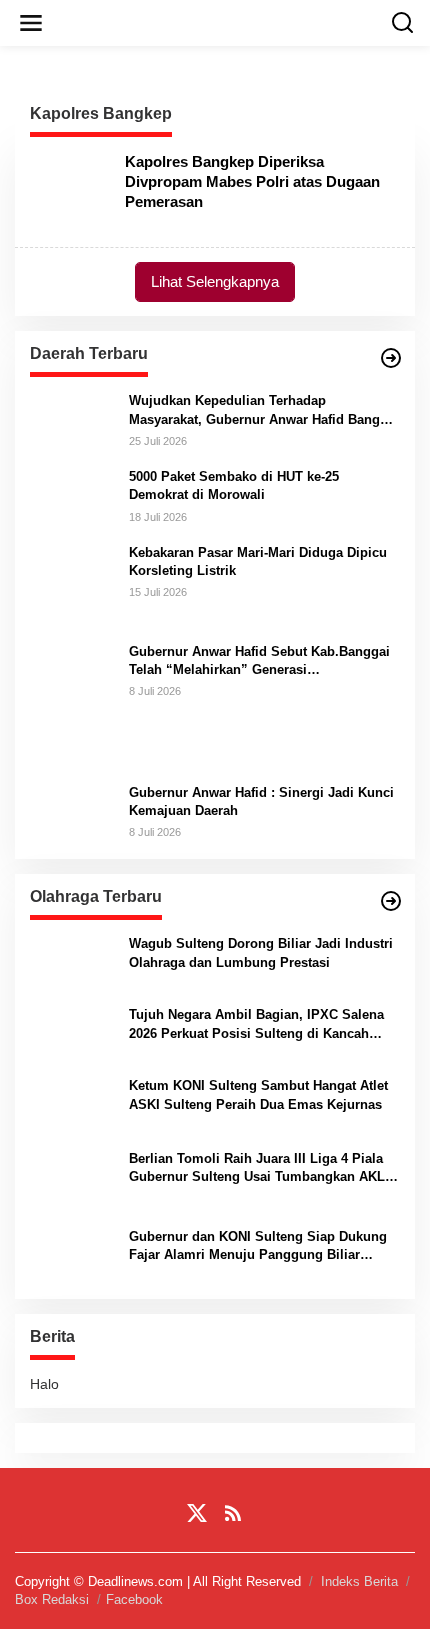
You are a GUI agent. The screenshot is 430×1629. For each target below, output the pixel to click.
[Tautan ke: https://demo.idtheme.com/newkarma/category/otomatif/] (391, 358)
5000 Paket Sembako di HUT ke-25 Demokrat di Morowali (234, 485)
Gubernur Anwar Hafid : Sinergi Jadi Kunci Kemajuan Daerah (261, 801)
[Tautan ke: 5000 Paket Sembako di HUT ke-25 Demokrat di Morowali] (72, 495)
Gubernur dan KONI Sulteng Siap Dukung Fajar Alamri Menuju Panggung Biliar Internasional (258, 1246)
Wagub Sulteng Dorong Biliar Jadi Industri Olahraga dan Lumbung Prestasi (261, 952)
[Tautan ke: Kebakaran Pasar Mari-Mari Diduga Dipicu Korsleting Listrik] (72, 585)
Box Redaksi (52, 1599)
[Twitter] (197, 1513)
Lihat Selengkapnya (215, 281)
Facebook (134, 1599)
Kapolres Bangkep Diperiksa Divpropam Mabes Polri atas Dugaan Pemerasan (252, 181)
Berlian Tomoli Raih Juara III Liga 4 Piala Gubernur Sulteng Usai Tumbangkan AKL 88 (257, 1168)
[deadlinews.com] (219, 22)
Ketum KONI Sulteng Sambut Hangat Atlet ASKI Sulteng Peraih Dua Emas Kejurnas (258, 1094)
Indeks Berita (359, 1581)
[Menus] (31, 23)
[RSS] (233, 1513)
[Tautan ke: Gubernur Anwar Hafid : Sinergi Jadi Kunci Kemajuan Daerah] (72, 810)
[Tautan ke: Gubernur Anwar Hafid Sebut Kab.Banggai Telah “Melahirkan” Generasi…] (72, 704)
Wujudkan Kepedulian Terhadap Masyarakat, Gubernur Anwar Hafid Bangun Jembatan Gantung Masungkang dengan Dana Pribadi (262, 410)
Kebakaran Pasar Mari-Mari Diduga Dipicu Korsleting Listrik (258, 561)
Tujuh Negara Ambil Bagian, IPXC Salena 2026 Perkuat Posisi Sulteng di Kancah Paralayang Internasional (256, 1024)
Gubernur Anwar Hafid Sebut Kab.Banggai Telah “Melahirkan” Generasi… (259, 660)
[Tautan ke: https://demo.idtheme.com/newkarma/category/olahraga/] (391, 901)
